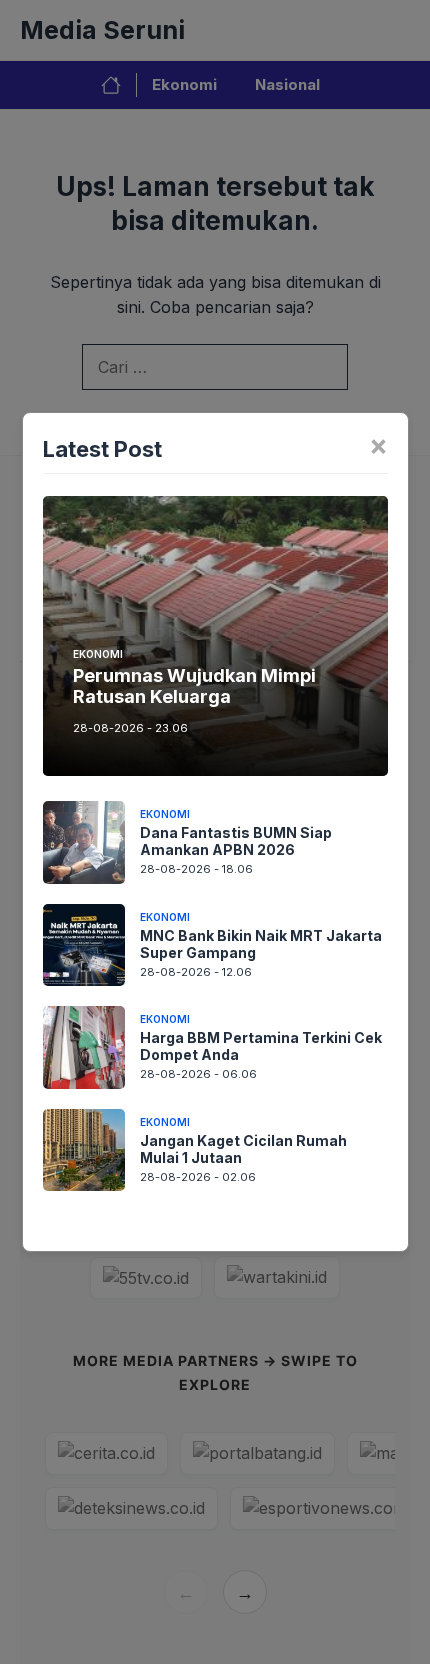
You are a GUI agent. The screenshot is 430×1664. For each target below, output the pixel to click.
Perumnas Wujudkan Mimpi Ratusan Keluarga (194, 686)
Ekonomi (98, 654)
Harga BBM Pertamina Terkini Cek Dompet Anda (261, 1046)
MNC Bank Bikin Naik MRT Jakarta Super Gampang (261, 944)
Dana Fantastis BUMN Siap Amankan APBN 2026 (236, 841)
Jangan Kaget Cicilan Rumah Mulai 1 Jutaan (243, 1149)
